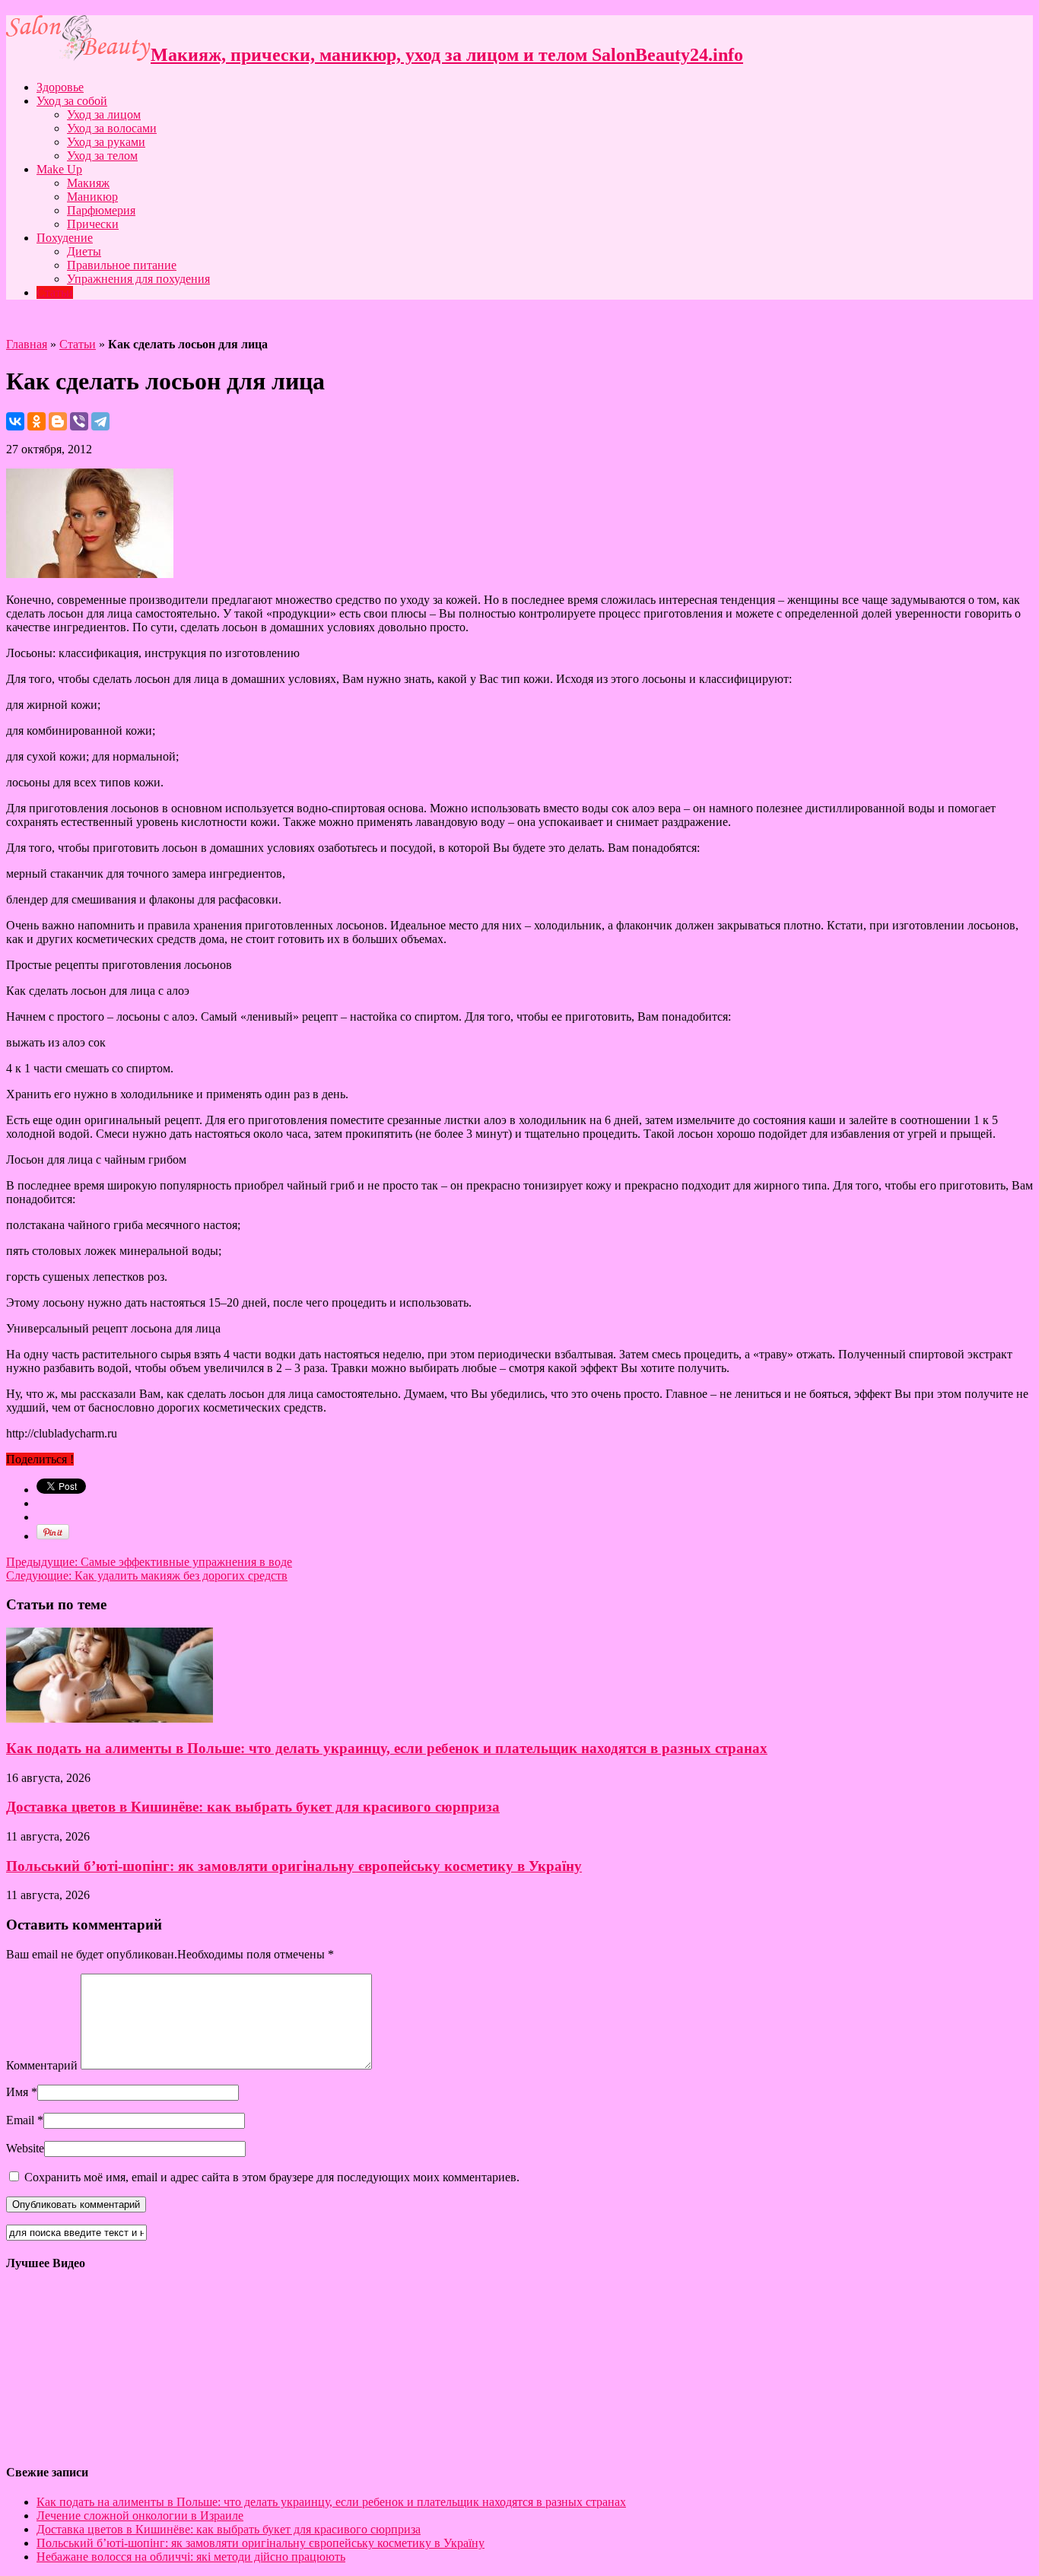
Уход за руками (106, 142)
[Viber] (79, 421)
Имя (17, 2092)
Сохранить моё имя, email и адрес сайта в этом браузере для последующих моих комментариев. (272, 2177)
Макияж (88, 183)
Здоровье (60, 87)
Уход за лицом (104, 114)
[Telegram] (100, 421)
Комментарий (42, 2065)
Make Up (59, 169)
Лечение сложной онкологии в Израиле (140, 2516)
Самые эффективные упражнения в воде (149, 1562)
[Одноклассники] (37, 421)
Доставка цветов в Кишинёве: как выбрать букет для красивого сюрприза (253, 1807)
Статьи (55, 292)
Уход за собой (72, 101)
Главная (27, 344)
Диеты (84, 251)
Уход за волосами (112, 128)
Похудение (65, 238)
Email (20, 2120)
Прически (93, 224)
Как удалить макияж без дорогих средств (147, 1575)
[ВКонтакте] (15, 421)
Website (25, 2148)
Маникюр (92, 197)
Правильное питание (122, 265)
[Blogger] (58, 421)
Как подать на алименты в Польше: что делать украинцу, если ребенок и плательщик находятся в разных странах (387, 1748)
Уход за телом (102, 156)
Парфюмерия (101, 210)
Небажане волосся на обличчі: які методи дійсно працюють (191, 2557)
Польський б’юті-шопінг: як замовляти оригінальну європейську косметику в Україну (294, 1866)
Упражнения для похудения (138, 279)
